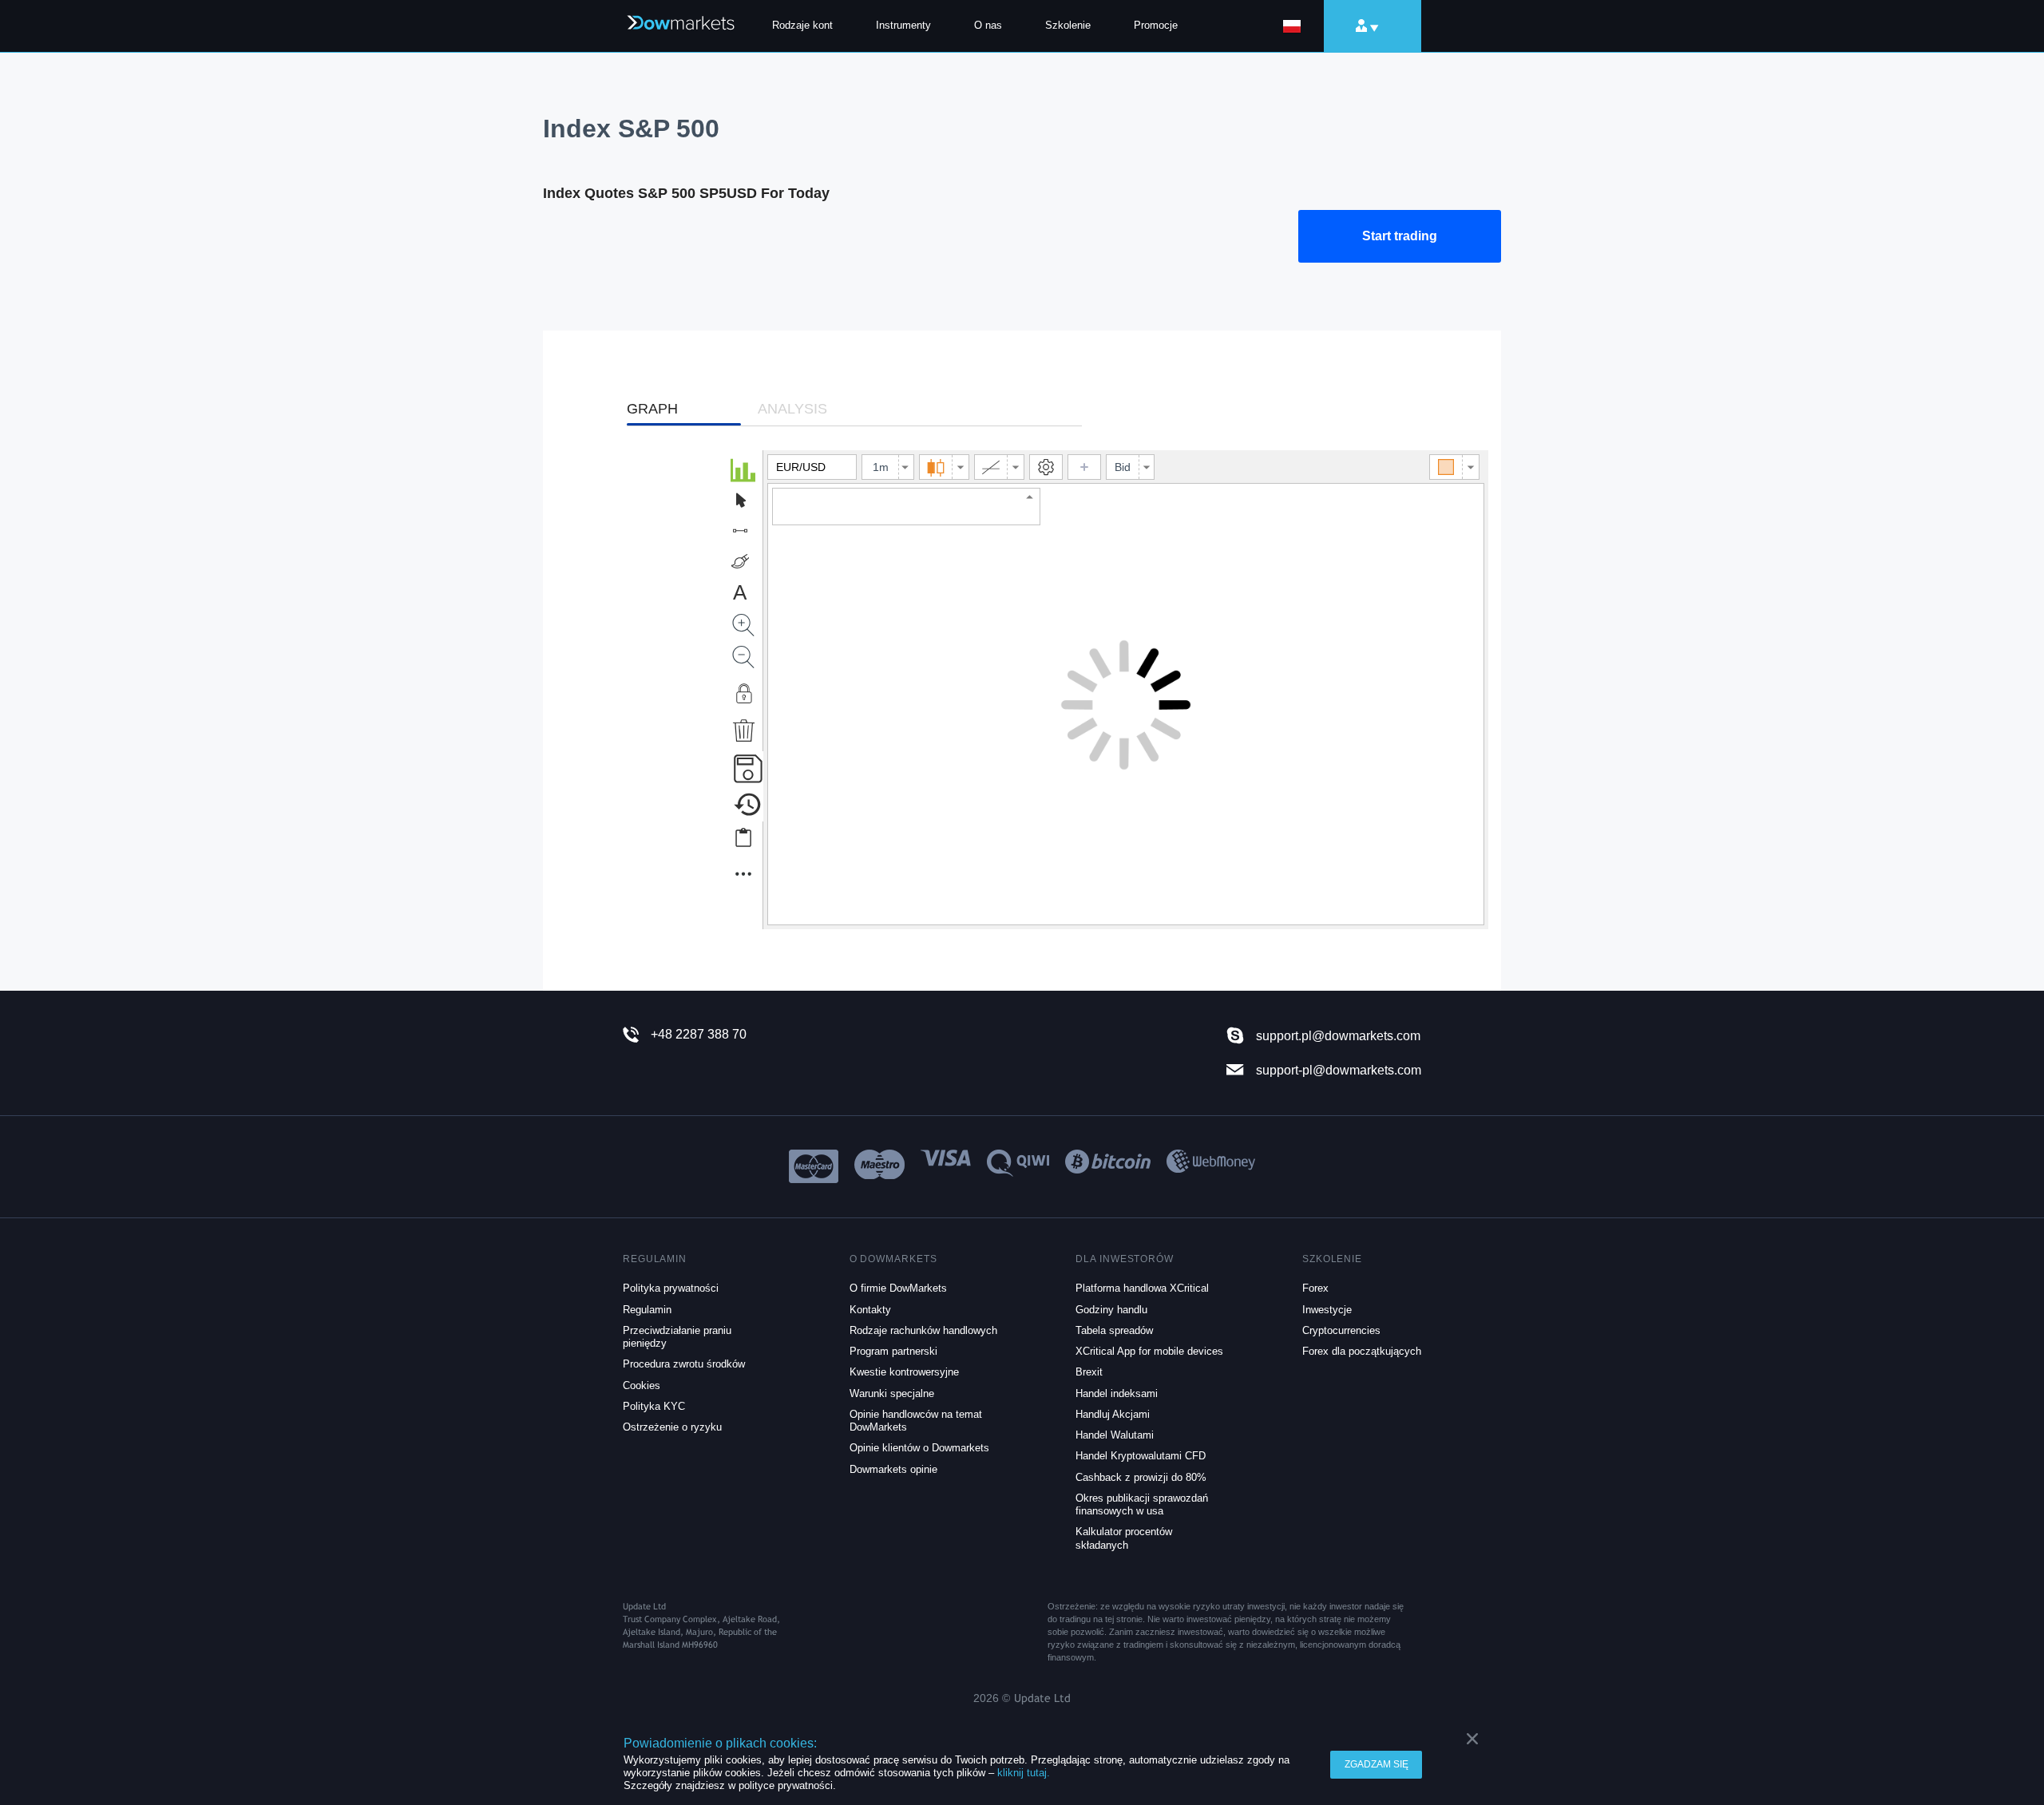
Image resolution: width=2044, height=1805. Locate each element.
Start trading (1400, 236)
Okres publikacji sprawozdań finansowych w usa (1142, 1504)
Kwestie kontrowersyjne (904, 1372)
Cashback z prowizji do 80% (1141, 1477)
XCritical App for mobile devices (1149, 1351)
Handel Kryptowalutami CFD (1141, 1456)
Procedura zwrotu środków (684, 1364)
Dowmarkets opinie (893, 1469)
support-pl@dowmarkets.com (1339, 1070)
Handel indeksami (1117, 1393)
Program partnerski (893, 1351)
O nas (988, 25)
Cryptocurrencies (1341, 1330)
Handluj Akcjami (1113, 1414)
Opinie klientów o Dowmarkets (919, 1448)
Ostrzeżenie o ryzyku (672, 1427)
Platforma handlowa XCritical (1142, 1288)
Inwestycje (1327, 1310)
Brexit (1089, 1372)
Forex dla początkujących (1362, 1351)
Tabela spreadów (1114, 1330)
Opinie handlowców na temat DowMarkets (916, 1421)
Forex (1315, 1288)
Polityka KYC (654, 1406)
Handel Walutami (1115, 1435)
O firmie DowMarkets (898, 1288)
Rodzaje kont (802, 25)
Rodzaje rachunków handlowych (923, 1330)
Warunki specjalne (892, 1393)
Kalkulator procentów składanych (1124, 1538)
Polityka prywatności (671, 1288)
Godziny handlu (1111, 1310)
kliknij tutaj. (1024, 1773)
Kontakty (870, 1310)
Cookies (642, 1385)
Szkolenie (1068, 25)
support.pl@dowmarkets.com (1338, 1036)
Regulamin (647, 1310)
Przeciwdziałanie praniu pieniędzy (677, 1337)
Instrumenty (903, 25)
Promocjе (1156, 25)
